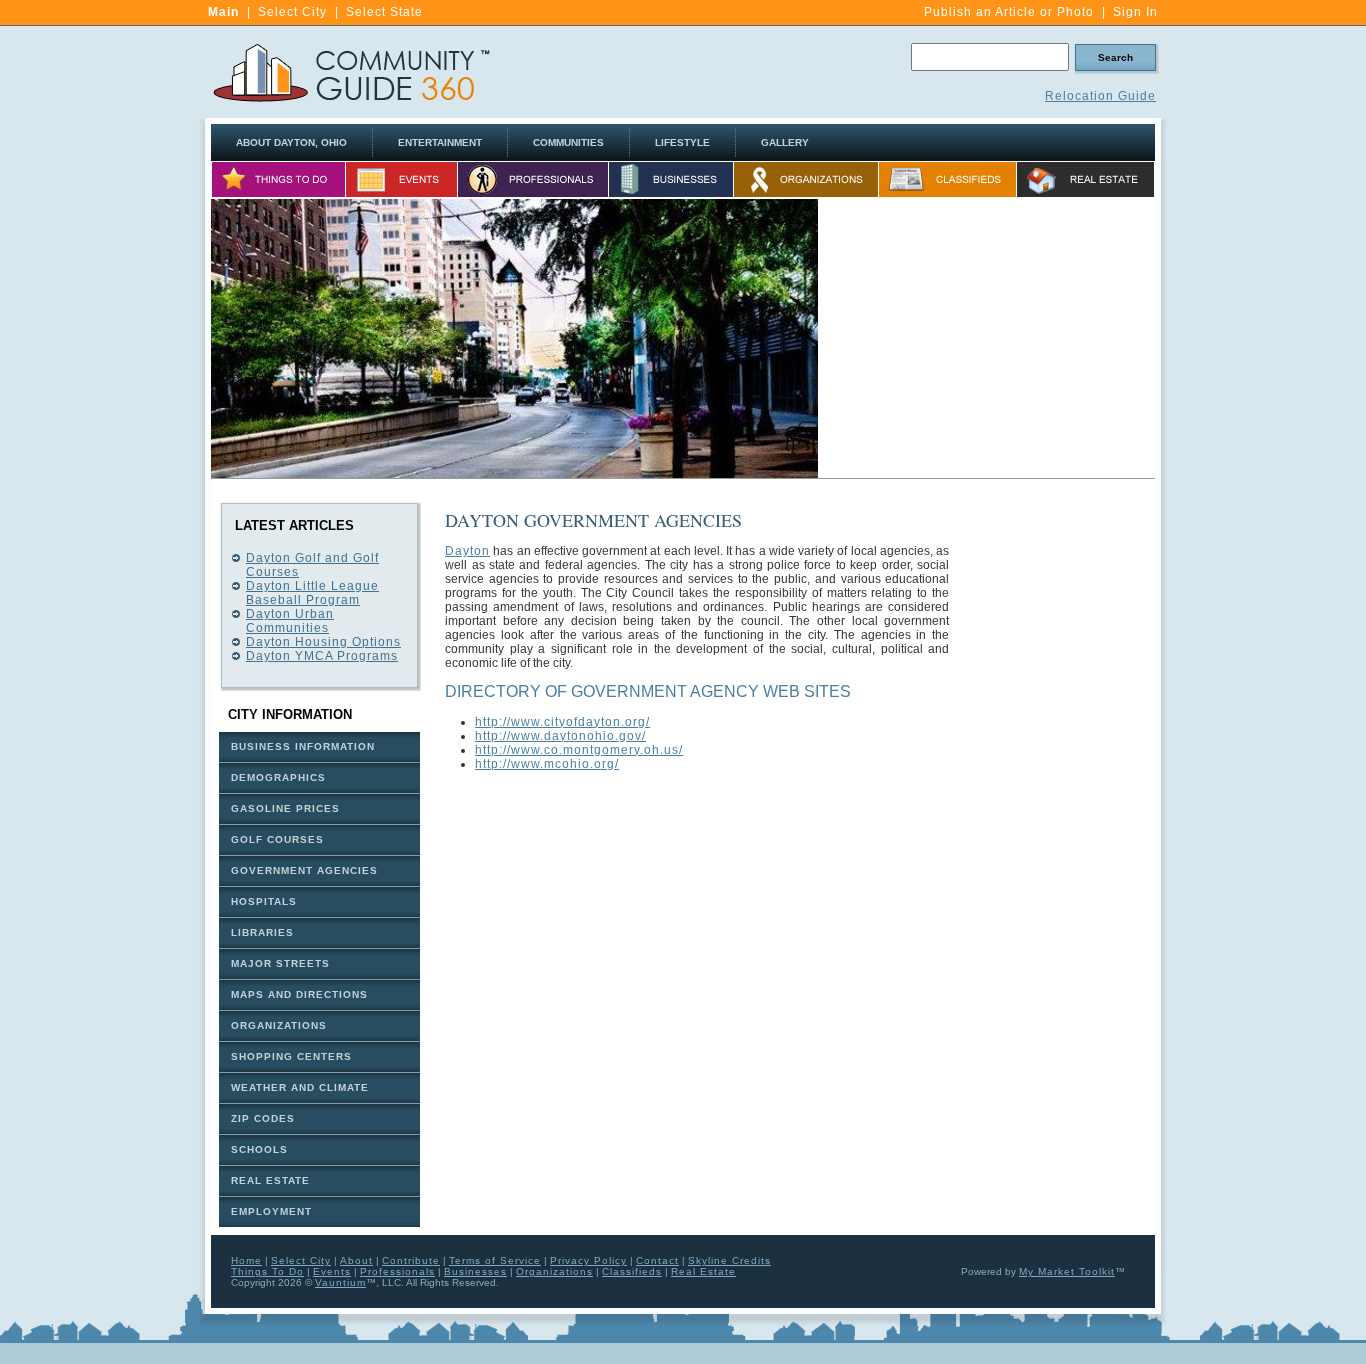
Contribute (411, 1260)
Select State (384, 12)
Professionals (397, 1271)
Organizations (554, 1271)
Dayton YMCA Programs (322, 656)
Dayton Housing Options (323, 642)
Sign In (1135, 12)
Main (223, 12)
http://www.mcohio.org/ (547, 764)
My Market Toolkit (1067, 1271)
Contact (657, 1260)
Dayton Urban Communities (290, 621)
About (356, 1260)
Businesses (475, 1271)
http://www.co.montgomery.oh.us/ (579, 750)
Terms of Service (495, 1260)
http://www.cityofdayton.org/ (562, 722)
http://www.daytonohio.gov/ (560, 736)
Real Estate (703, 1271)
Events (332, 1271)
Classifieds (632, 1271)
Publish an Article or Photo (1009, 12)
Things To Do (267, 1271)
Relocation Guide (1100, 96)
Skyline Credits (729, 1260)
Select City (292, 12)
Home (246, 1260)
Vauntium (340, 1282)
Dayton (467, 551)
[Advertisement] (987, 339)
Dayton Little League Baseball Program (312, 593)
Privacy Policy (588, 1260)
